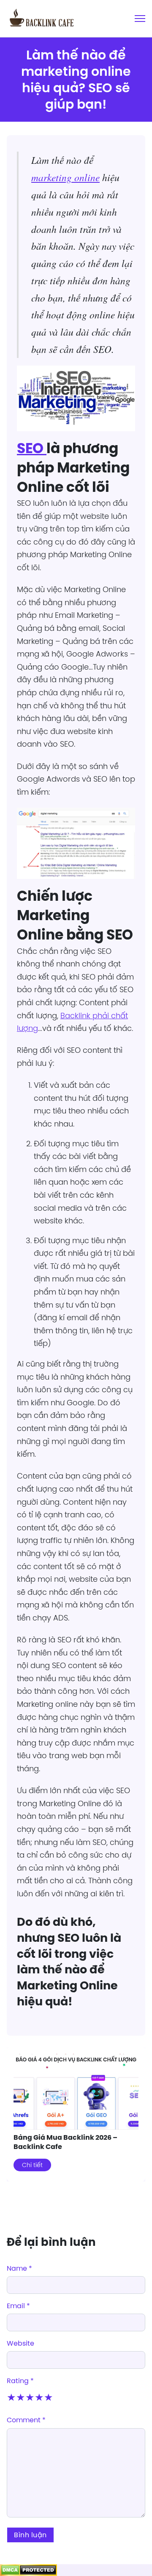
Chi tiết (32, 2165)
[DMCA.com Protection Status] (28, 2570)
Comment (26, 2420)
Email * (18, 2306)
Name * (19, 2268)
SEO (32, 448)
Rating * (20, 2381)
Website (20, 2343)
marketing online (65, 177)
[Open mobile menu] (140, 19)
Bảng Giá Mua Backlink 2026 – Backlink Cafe (65, 2142)
